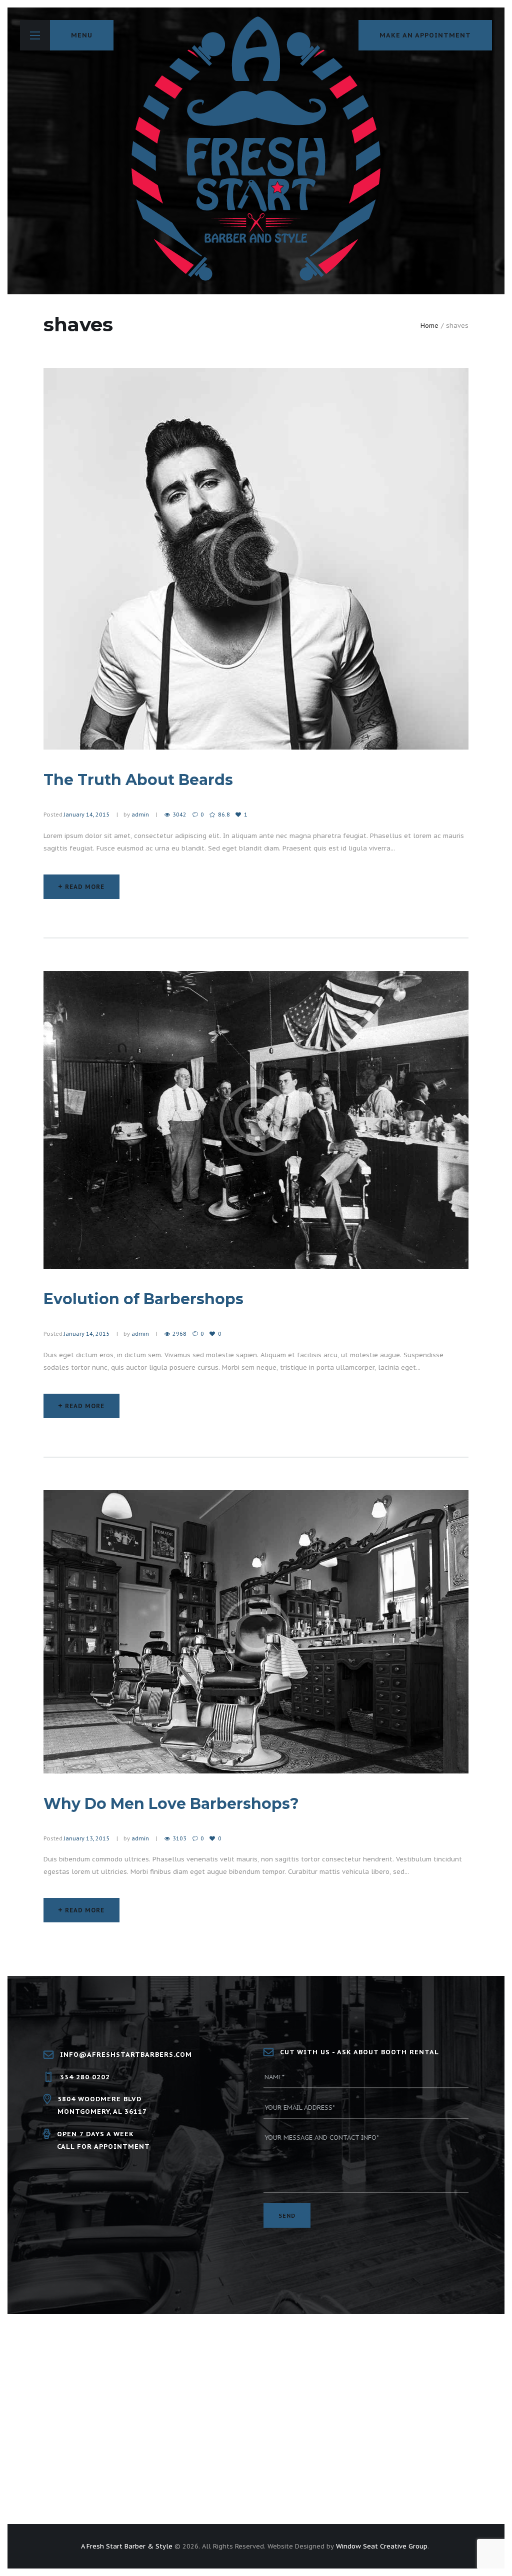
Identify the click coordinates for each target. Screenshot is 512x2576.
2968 (179, 1334)
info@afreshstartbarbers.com (126, 2055)
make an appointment (425, 35)
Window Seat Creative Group (382, 2546)
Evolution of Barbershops (143, 1299)
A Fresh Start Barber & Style (127, 2546)
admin (140, 815)
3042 (179, 815)
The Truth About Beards (138, 780)
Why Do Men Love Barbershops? (171, 1804)
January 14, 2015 (87, 815)
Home (429, 326)
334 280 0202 (85, 2077)
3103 (179, 1838)
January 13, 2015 (87, 1838)
